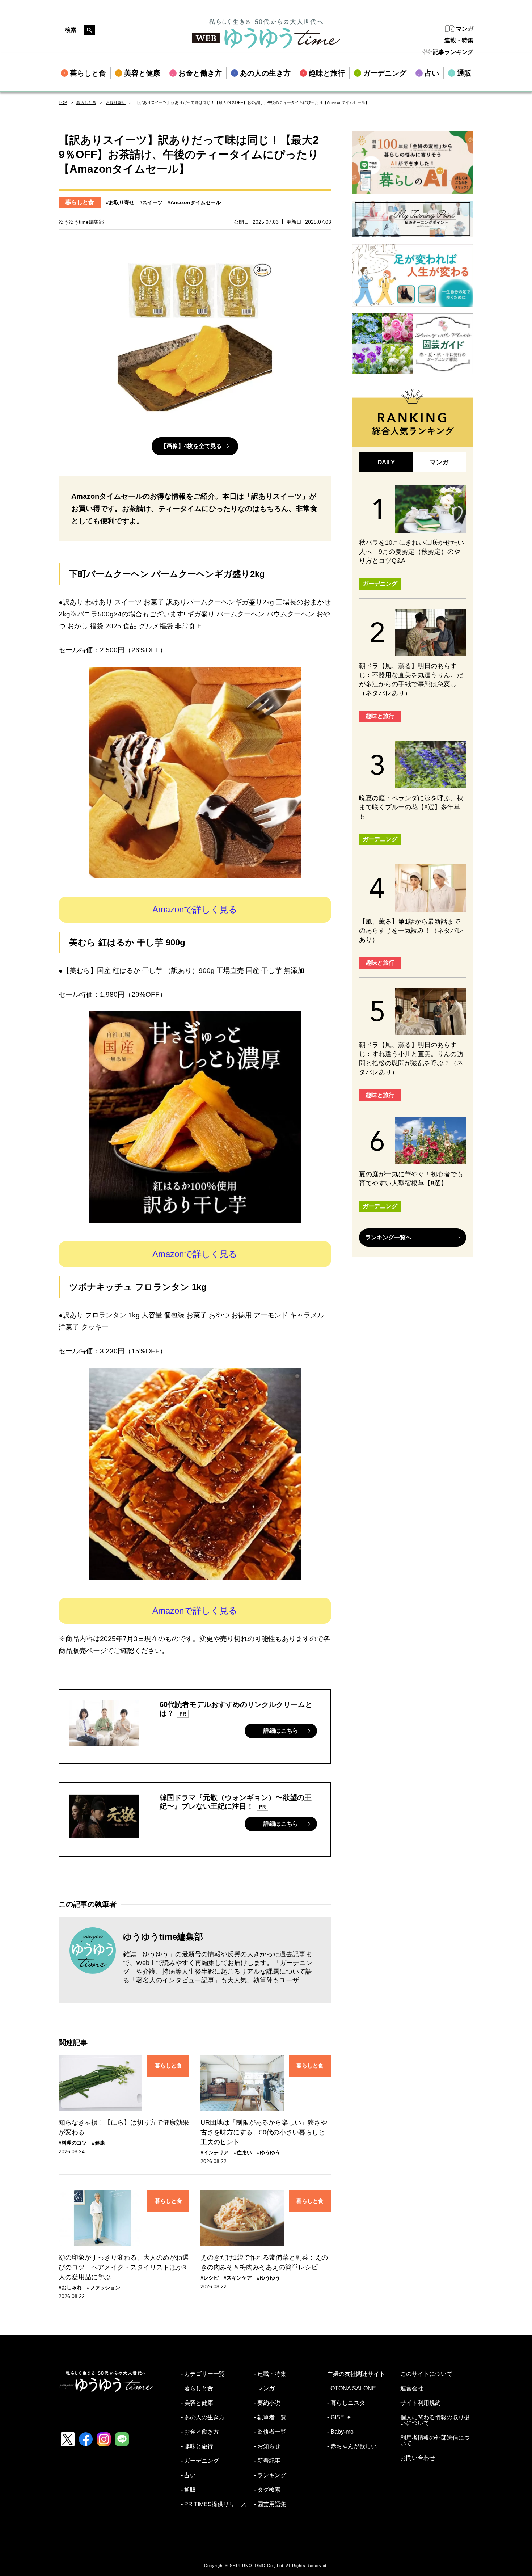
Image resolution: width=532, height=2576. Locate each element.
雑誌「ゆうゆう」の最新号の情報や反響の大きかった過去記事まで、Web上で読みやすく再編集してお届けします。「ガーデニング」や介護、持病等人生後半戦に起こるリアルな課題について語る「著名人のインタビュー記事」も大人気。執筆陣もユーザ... (218, 1967)
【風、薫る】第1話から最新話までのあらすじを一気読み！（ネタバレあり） (411, 931)
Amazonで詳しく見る (195, 909)
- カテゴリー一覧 (203, 2374)
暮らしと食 (86, 102)
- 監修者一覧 (270, 2432)
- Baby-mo (340, 2432)
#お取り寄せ (120, 202)
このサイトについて (426, 2374)
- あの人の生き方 (203, 2417)
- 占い (188, 2475)
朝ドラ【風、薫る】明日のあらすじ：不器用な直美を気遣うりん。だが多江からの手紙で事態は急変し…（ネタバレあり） (411, 680)
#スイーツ (151, 202)
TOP (63, 102)
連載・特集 (459, 40)
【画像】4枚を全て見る (191, 446)
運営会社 (412, 2389)
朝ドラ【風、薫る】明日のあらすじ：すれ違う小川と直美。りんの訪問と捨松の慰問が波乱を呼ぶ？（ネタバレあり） (411, 1059)
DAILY (386, 462)
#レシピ (210, 2278)
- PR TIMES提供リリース (214, 2504)
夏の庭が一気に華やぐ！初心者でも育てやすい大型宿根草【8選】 (411, 1179)
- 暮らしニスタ (346, 2403)
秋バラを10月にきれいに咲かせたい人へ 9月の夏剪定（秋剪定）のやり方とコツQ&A (411, 552)
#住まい (243, 2153)
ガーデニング (380, 584)
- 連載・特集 (270, 2374)
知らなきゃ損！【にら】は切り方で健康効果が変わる (124, 2127)
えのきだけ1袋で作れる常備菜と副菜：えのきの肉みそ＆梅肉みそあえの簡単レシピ (264, 2262)
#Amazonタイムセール (194, 202)
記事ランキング (453, 52)
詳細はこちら (281, 1731)
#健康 (98, 2143)
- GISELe (339, 2417)
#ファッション (104, 2288)
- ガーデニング (200, 2461)
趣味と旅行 (380, 716)
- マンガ (264, 2389)
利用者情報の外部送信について (435, 2441)
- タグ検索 (267, 2490)
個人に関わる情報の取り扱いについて (435, 2420)
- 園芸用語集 (270, 2504)
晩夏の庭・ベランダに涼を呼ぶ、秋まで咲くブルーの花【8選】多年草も (411, 807)
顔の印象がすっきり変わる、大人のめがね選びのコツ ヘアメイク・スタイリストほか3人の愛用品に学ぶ (124, 2267)
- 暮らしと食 (197, 2389)
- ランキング (270, 2475)
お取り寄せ (116, 102)
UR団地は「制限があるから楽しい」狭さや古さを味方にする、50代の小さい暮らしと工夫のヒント (264, 2132)
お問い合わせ (418, 2458)
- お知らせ (267, 2446)
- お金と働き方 (200, 2432)
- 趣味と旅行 (197, 2446)
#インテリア (215, 2153)
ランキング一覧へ (388, 1237)
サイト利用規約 (421, 2403)
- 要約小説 (267, 2403)
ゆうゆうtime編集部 (163, 1937)
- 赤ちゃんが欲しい (352, 2446)
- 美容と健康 (197, 2403)
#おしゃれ (70, 2288)
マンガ (465, 29)
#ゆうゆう (269, 2153)
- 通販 (188, 2490)
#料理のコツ (73, 2143)
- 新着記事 (267, 2461)
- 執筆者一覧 (270, 2417)
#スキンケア (238, 2278)
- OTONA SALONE (352, 2389)
